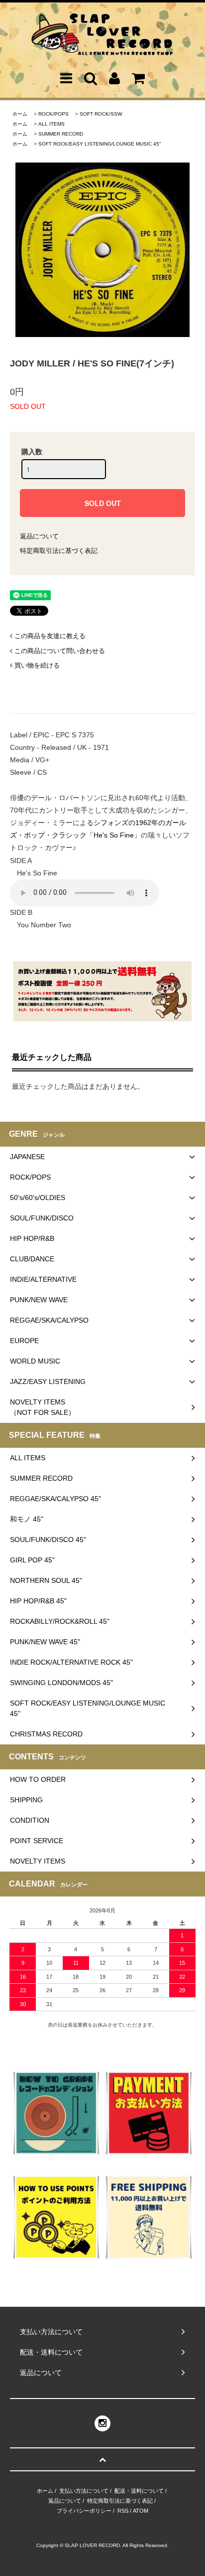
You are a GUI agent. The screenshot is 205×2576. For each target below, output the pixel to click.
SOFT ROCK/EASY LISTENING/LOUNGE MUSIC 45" (100, 144)
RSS (123, 2511)
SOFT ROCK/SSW (101, 114)
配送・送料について (139, 2491)
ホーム (20, 114)
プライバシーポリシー (84, 2511)
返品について (39, 536)
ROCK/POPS (53, 114)
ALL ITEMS (51, 124)
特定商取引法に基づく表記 (59, 551)
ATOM (141, 2511)
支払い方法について (84, 2491)
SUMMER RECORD (61, 134)
